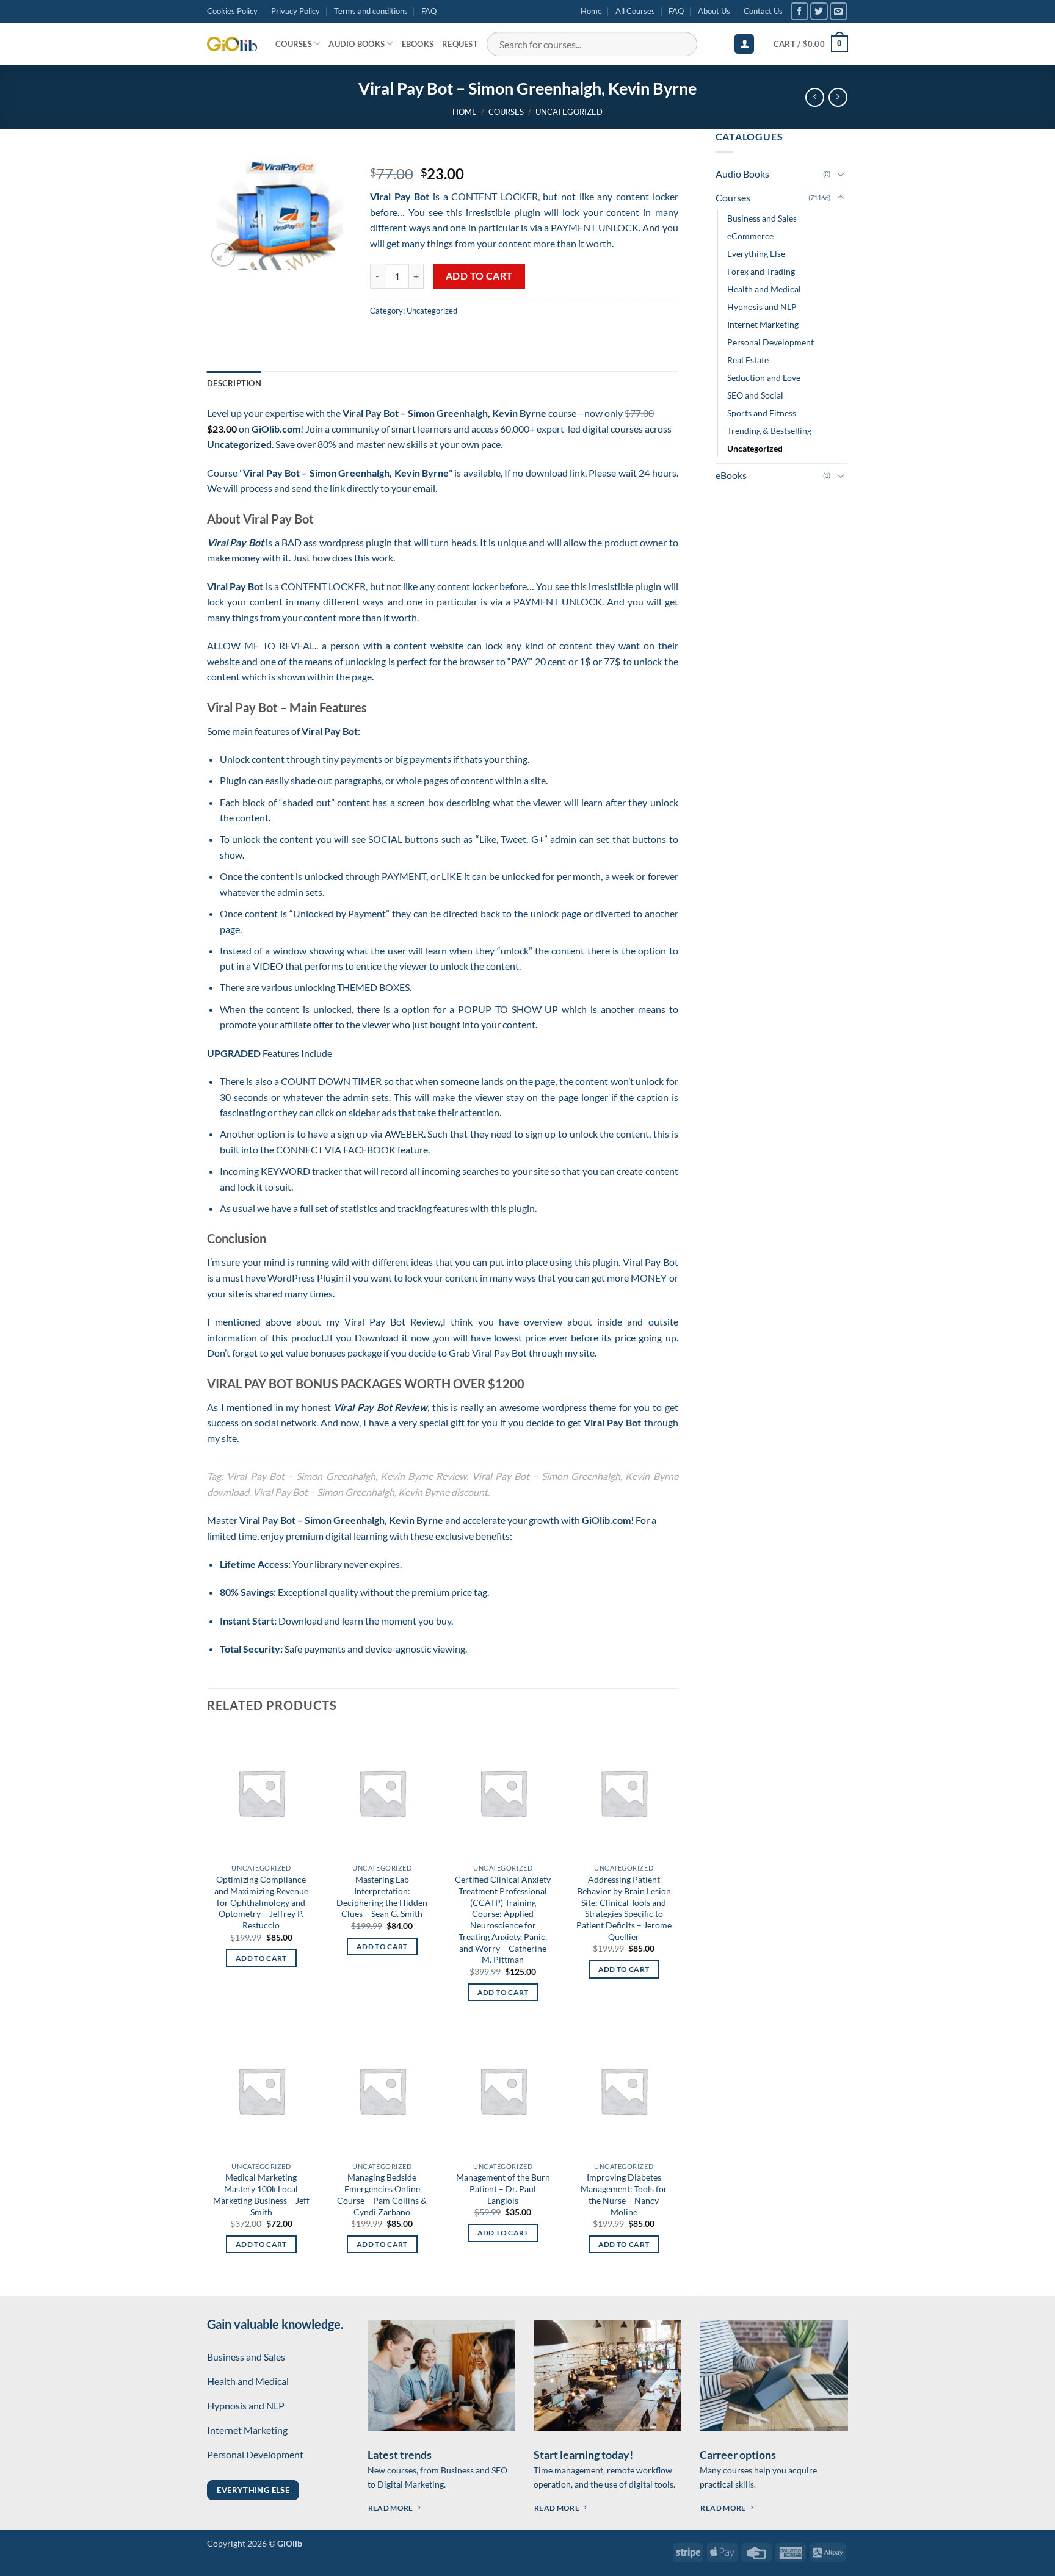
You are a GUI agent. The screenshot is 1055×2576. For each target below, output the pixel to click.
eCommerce (750, 236)
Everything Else (756, 254)
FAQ (429, 11)
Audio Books (357, 44)
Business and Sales (762, 218)
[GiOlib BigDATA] (232, 44)
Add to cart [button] (261, 1958)
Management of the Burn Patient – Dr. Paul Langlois (503, 2188)
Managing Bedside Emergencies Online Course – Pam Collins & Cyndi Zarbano (382, 2194)
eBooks (418, 44)
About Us (714, 11)
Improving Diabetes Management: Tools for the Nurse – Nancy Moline (624, 2194)
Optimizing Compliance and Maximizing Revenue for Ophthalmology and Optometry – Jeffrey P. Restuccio (261, 1902)
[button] (744, 44)
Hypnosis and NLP (762, 307)
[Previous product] (838, 97)
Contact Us (763, 11)
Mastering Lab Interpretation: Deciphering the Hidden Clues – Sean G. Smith (382, 1896)
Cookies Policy (232, 11)
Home (591, 11)
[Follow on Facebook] (799, 11)
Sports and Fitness (762, 413)
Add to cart (479, 276)
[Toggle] (841, 174)
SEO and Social (755, 395)
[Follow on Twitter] (819, 11)
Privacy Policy (295, 11)
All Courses (635, 11)
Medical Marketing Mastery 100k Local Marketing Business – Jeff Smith (261, 2194)
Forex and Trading (761, 271)
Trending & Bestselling (769, 431)
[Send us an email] (839, 11)
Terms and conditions (371, 11)
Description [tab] (234, 383)
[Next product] (815, 97)
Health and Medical (764, 289)
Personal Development (770, 342)
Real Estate (748, 360)
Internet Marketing (763, 324)
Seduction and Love (764, 377)
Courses (294, 44)
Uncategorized (569, 112)
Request (460, 44)
